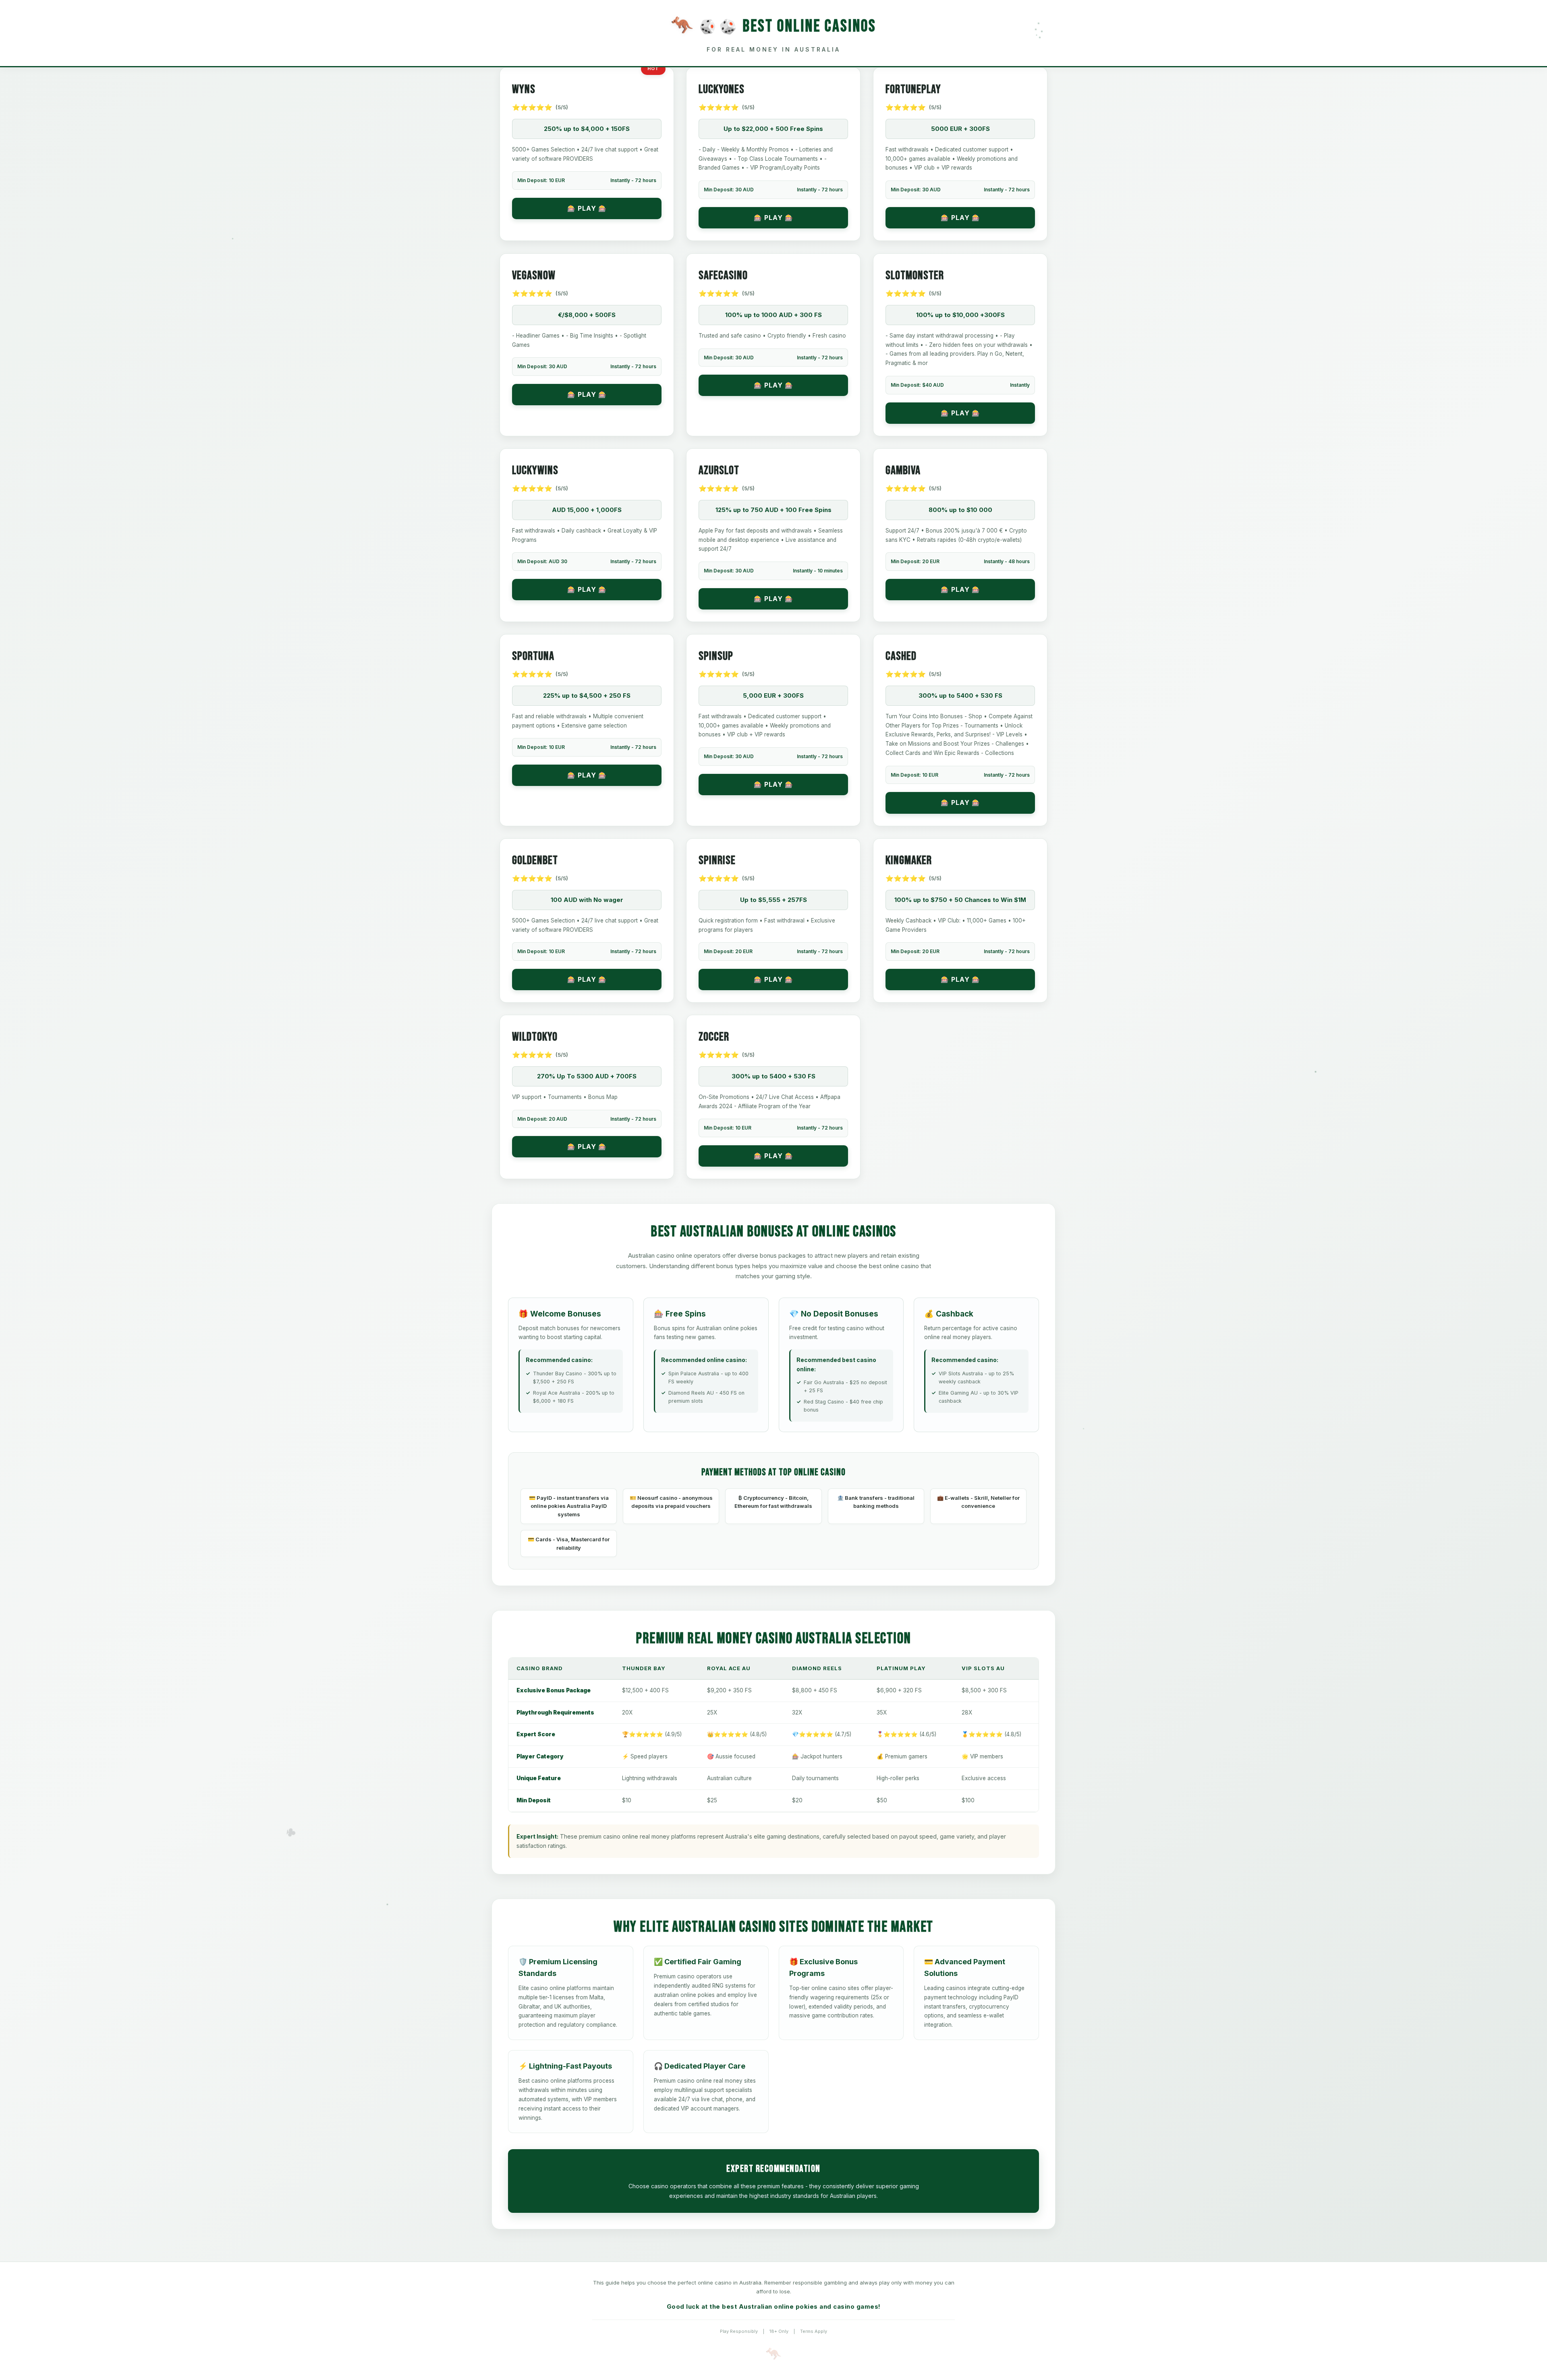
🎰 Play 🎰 (587, 208)
